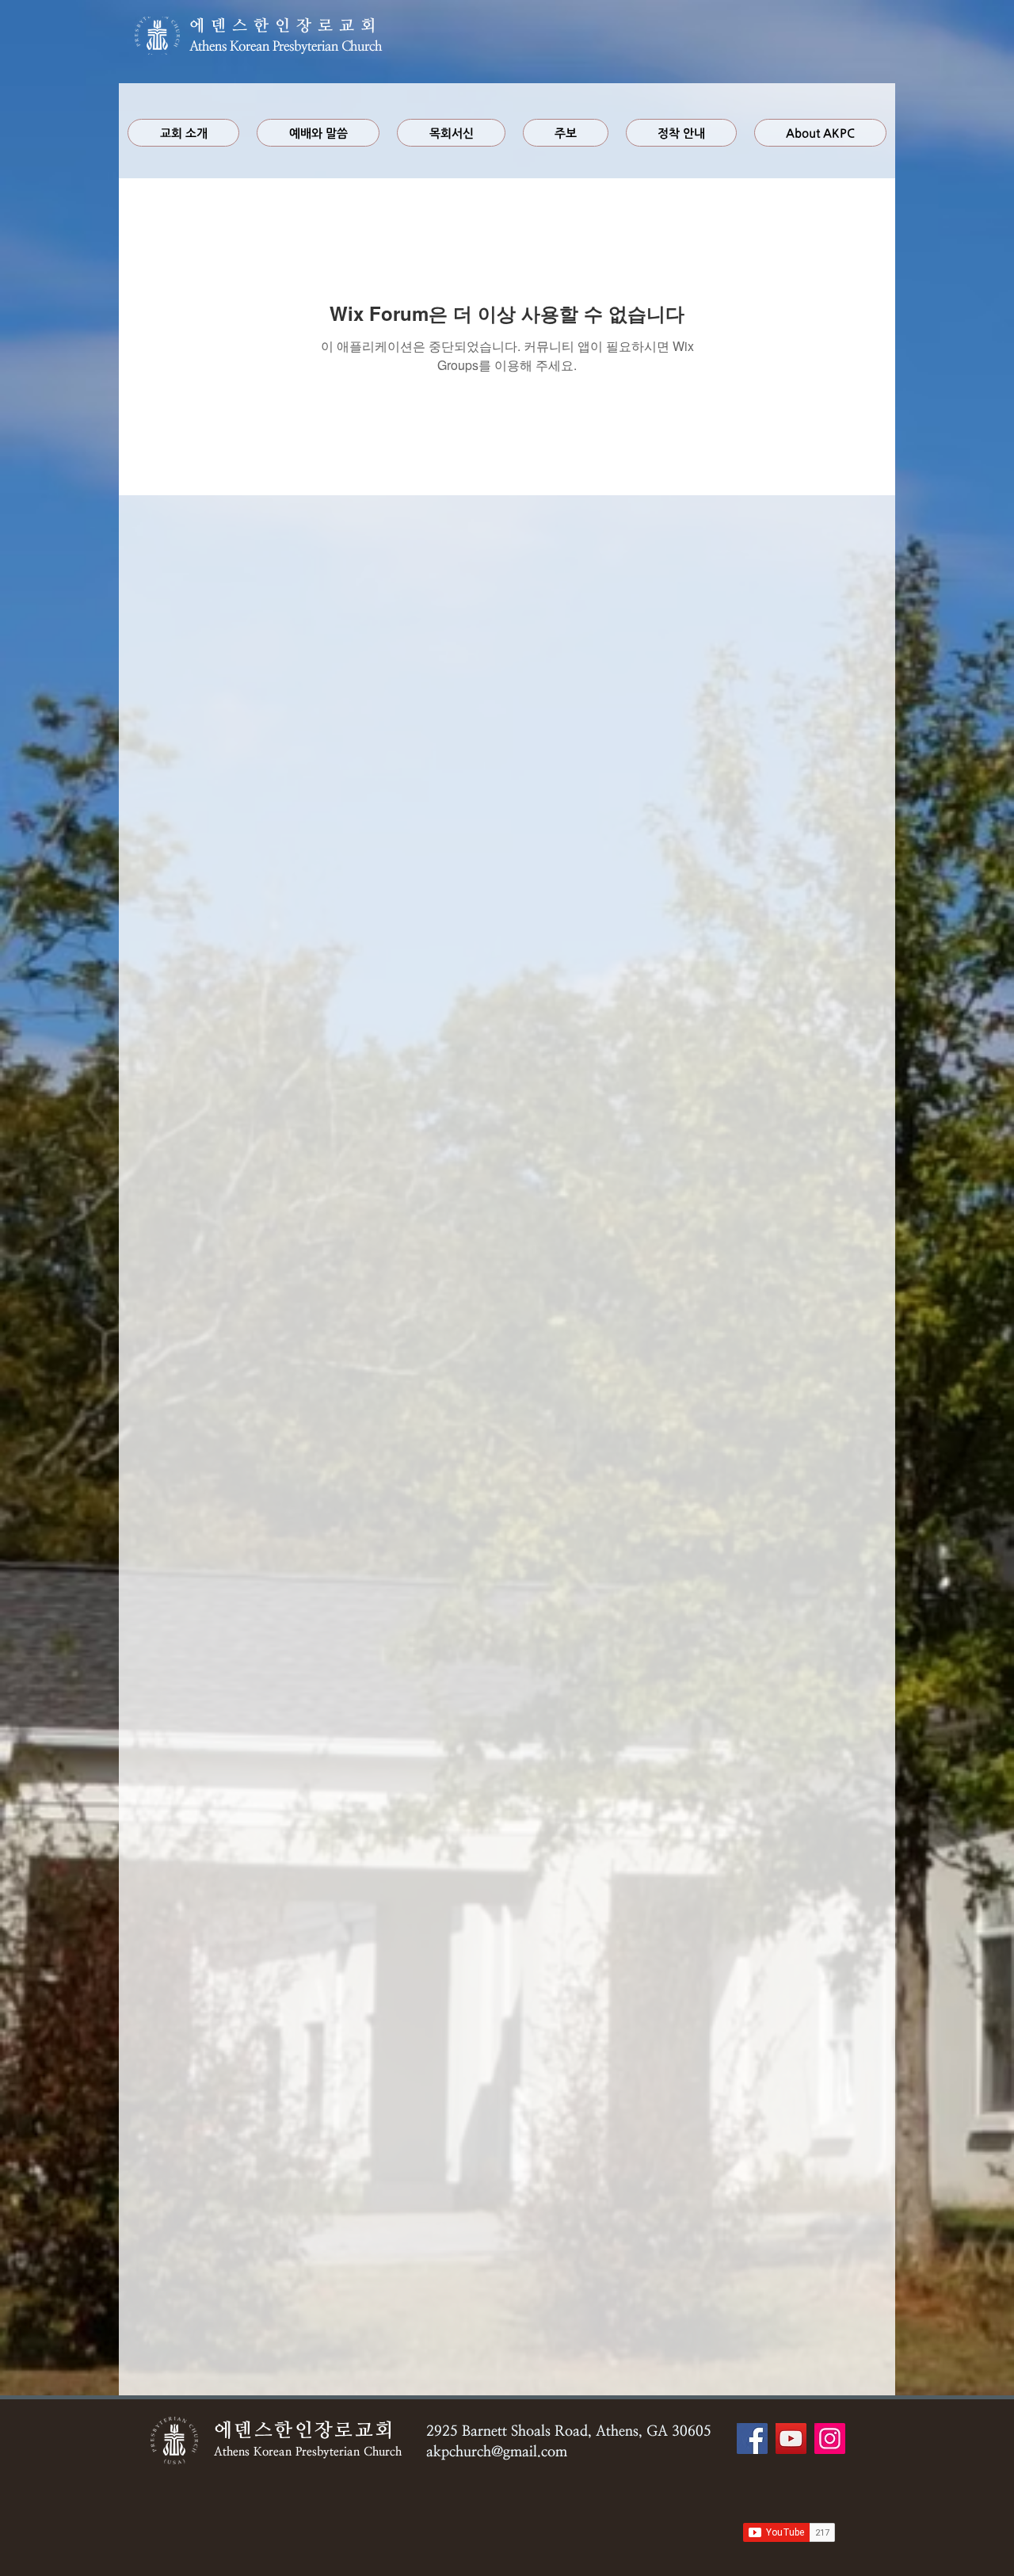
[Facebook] (752, 2439)
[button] (318, 133)
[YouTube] (791, 2439)
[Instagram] (830, 2439)
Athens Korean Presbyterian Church (286, 46)
